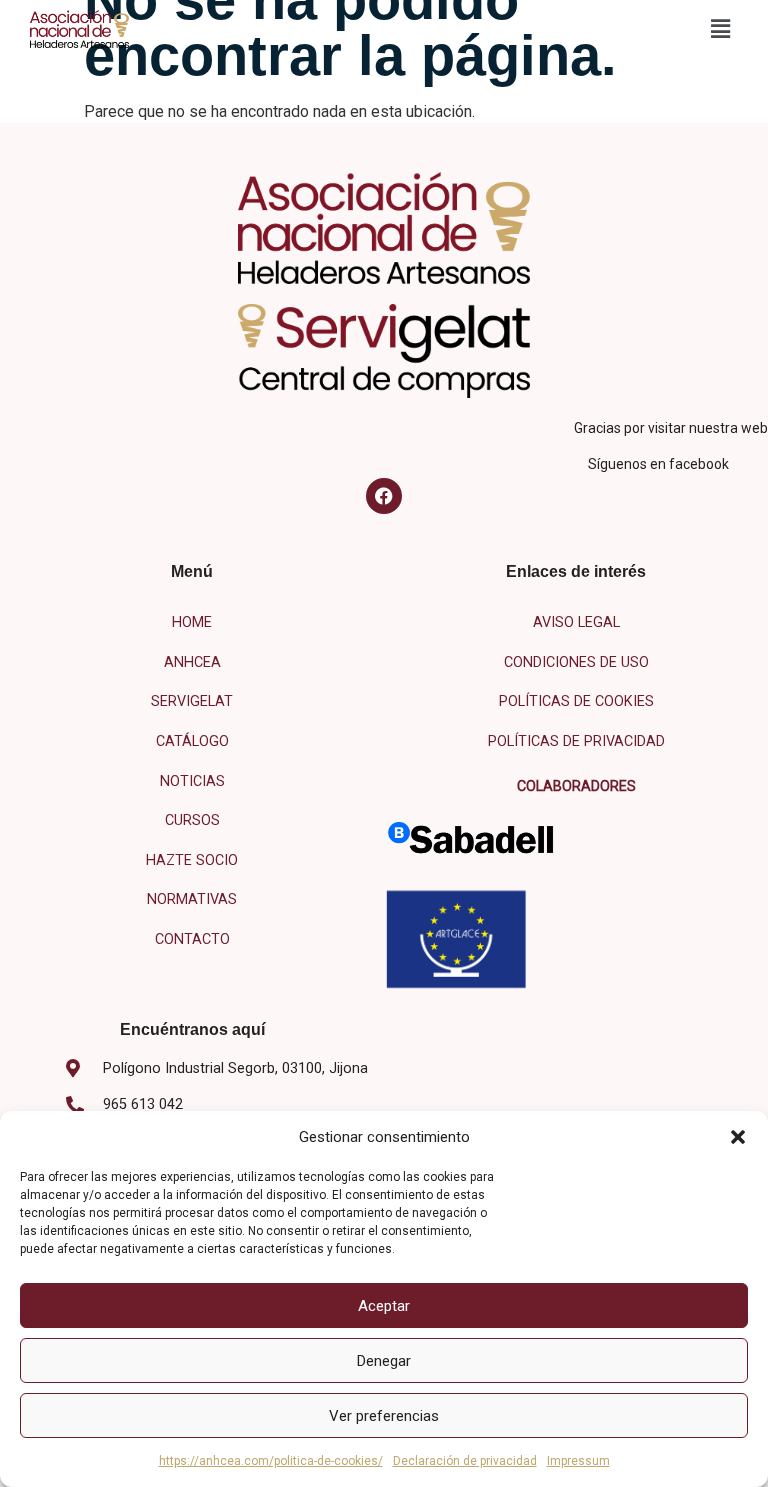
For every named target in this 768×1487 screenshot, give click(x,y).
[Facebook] (384, 496)
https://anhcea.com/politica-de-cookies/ (271, 1461)
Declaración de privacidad (465, 1461)
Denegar (384, 1361)
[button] (738, 1137)
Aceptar (384, 1306)
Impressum (578, 1461)
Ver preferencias (384, 1416)
